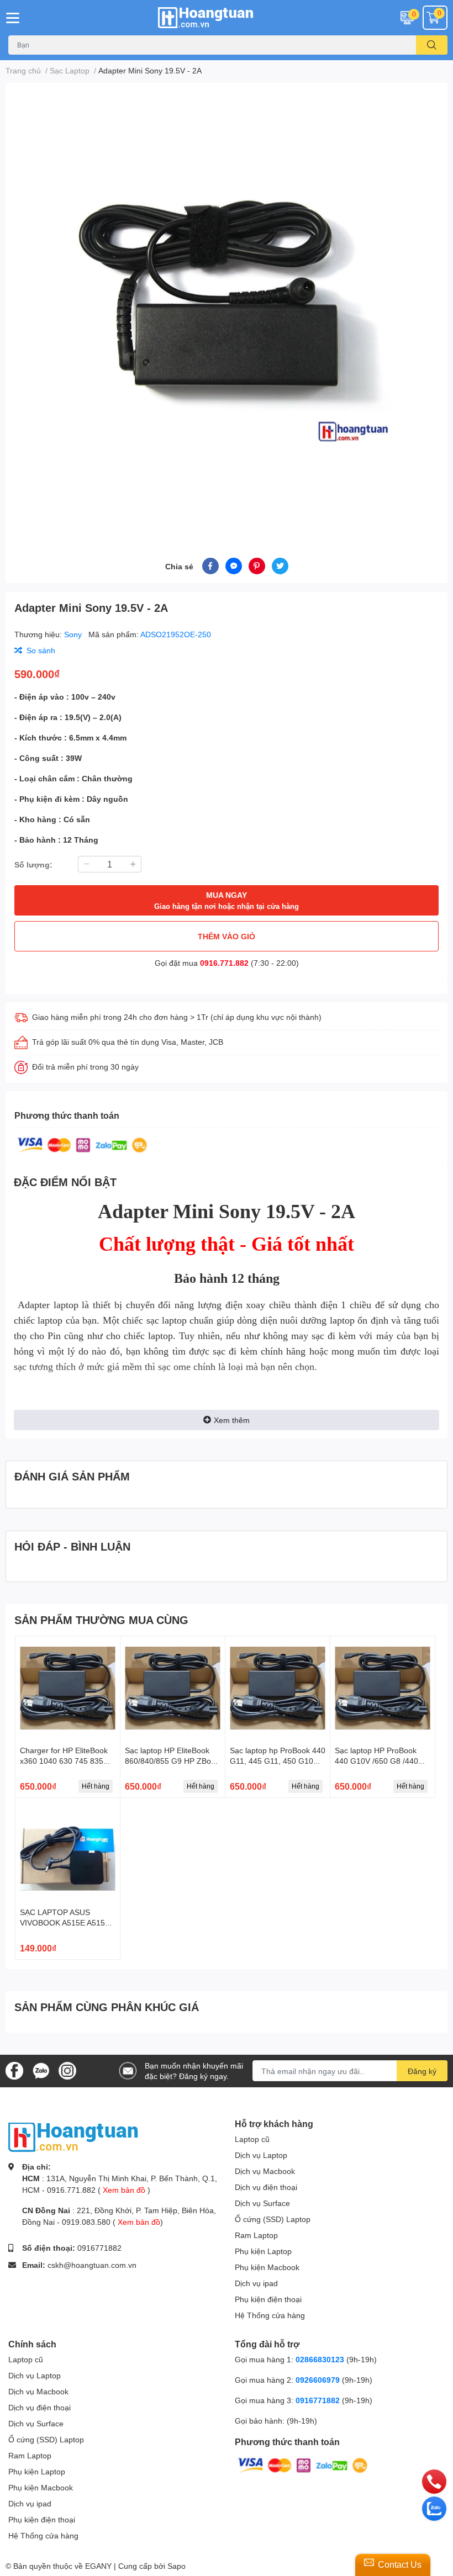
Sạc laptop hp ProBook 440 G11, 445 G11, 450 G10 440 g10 (278, 1761)
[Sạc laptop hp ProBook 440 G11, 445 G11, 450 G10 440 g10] (278, 1688)
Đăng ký (422, 2071)
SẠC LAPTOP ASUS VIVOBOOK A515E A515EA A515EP (67, 1923)
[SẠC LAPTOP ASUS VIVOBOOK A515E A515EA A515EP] (68, 1850)
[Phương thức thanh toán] (82, 1144)
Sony (74, 634)
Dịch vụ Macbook (265, 2171)
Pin (56, 1336)
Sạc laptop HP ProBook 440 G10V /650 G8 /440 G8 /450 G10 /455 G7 (376, 1761)
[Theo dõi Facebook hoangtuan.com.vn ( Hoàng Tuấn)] (14, 2070)
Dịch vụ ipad (256, 2283)
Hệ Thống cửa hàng (270, 2315)
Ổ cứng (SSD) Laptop (273, 2219)
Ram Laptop (256, 2235)
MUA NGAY (227, 900)
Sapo (177, 2566)
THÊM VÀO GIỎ (227, 936)
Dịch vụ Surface (262, 2203)
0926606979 (318, 2380)
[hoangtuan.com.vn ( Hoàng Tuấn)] (227, 18)
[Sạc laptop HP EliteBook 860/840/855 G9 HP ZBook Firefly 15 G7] (173, 1688)
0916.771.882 (224, 963)
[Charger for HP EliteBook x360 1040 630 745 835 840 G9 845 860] (68, 1688)
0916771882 (99, 2248)
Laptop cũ (252, 2139)
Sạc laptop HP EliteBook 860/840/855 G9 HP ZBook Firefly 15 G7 (172, 1761)
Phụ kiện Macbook (267, 2267)
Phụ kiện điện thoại (268, 2299)
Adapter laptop (46, 1305)
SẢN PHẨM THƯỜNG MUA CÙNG (101, 1620)
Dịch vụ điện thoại (266, 2187)
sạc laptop (168, 1320)
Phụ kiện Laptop (263, 2251)
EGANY (98, 2566)
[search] (432, 45)
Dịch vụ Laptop (261, 2155)
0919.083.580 (86, 2222)
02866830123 (320, 2359)
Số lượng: (33, 864)
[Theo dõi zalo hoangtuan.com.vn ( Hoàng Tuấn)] (41, 2070)
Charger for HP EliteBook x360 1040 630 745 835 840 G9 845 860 (64, 1761)
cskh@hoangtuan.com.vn (92, 2265)
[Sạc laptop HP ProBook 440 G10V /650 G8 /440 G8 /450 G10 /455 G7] (383, 1688)
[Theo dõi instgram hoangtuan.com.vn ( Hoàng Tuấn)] (67, 2070)
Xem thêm (232, 1420)
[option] (227, 307)
